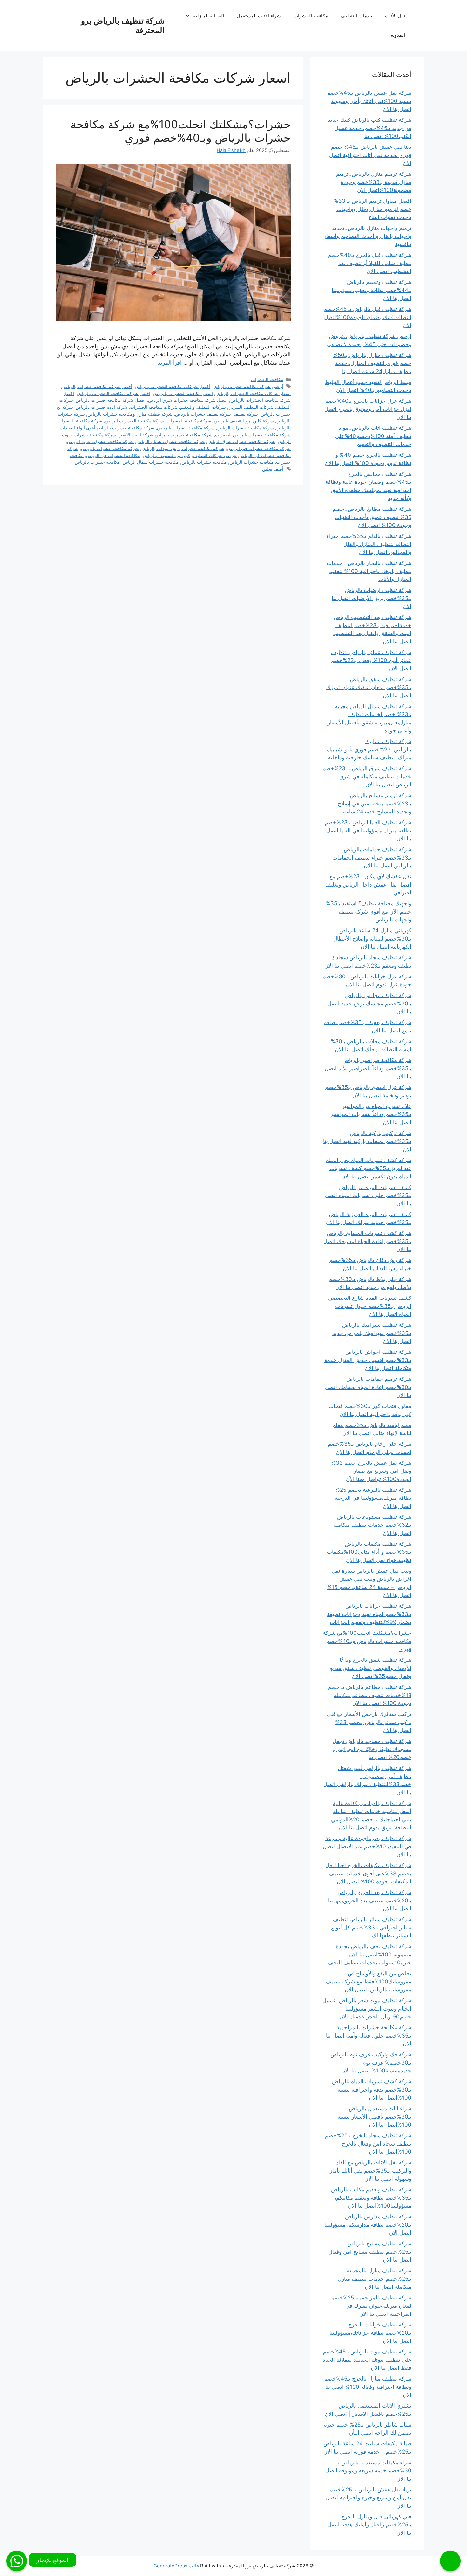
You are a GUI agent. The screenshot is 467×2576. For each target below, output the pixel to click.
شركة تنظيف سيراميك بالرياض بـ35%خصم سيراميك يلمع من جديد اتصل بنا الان (372, 1333)
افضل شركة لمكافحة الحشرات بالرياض (113, 393)
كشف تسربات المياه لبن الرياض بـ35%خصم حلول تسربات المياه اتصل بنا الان (368, 1195)
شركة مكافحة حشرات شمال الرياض (171, 441)
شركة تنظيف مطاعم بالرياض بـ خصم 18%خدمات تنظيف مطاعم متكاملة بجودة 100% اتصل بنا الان (370, 1695)
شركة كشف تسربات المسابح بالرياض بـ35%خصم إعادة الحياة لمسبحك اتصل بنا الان (367, 1241)
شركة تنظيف (246, 414)
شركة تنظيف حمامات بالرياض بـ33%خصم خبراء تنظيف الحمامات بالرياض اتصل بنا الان (372, 857)
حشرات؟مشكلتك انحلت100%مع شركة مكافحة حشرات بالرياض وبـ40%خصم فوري (181, 131)
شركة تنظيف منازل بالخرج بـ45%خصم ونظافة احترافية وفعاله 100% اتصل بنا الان (368, 2387)
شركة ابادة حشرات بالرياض (102, 407)
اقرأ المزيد (170, 363)
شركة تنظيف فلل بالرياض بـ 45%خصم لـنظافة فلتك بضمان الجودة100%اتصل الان (368, 317)
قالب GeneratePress (176, 2566)
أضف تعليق (273, 469)
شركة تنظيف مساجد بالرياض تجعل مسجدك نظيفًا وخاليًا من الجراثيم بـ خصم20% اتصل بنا (372, 1749)
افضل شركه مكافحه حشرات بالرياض (111, 400)
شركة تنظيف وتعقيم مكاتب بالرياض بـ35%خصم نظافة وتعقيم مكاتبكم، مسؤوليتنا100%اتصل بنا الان (371, 2198)
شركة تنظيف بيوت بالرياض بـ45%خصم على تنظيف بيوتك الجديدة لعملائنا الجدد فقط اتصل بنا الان (367, 2360)
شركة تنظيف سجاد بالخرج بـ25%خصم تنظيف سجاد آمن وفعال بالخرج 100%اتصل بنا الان (368, 2144)
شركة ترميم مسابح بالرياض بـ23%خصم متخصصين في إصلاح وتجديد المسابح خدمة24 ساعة (375, 803)
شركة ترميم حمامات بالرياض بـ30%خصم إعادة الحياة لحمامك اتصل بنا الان (368, 1387)
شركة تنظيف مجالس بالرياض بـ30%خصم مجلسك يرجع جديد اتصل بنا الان (369, 1003)
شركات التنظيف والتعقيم (203, 407)
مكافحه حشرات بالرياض (97, 462)
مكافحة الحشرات (311, 16)
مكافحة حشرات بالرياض (204, 462)
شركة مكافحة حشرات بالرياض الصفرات (253, 435)
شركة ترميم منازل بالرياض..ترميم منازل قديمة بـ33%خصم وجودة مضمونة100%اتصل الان (374, 182)
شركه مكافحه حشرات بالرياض (110, 448)
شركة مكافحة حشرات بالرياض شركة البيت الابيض (166, 435)
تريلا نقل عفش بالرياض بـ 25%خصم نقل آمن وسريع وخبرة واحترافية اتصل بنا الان (369, 2498)
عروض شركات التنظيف (215, 455)
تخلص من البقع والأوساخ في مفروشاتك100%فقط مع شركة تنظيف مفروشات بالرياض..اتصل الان (369, 1981)
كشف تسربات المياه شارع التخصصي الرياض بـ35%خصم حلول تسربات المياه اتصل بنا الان (370, 1306)
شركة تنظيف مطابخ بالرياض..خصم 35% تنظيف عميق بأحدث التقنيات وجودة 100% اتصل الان (372, 517)
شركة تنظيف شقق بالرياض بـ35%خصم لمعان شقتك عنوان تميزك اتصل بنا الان (369, 687)
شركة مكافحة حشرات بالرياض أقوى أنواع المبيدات (107, 428)
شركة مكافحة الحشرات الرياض (134, 421)
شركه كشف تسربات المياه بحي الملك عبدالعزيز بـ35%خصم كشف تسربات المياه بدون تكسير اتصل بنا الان (369, 1168)
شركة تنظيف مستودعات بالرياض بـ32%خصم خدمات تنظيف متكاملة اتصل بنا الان (372, 1525)
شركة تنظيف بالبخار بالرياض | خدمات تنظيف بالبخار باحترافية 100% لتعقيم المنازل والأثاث (369, 571)
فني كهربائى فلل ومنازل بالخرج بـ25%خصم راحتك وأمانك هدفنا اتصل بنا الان (369, 2525)
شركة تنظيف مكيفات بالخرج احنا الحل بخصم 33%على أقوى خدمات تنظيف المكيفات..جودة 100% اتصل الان (368, 1873)
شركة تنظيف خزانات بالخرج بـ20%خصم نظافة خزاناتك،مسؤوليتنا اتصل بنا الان (370, 2333)
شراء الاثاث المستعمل (259, 16)
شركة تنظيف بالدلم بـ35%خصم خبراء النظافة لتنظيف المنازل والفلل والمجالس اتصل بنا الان (369, 544)
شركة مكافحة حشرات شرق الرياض (241, 441)
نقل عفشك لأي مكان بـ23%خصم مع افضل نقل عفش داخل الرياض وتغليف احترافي (368, 884)
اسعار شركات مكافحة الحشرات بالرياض (253, 393)
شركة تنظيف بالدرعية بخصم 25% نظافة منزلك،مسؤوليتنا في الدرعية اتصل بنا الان (373, 1498)
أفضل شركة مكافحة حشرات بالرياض (97, 386)
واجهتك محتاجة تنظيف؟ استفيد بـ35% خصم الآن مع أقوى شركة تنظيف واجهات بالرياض (369, 911)
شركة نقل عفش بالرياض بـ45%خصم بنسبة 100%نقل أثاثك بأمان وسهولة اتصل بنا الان (369, 101)
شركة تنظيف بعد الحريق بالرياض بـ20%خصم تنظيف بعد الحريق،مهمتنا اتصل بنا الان (370, 1900)
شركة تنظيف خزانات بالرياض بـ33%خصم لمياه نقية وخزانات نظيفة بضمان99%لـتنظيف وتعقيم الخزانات (369, 1614)
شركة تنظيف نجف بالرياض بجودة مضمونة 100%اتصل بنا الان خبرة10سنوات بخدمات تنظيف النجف (370, 1954)
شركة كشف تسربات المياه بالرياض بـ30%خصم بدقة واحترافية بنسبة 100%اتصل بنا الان (372, 2090)
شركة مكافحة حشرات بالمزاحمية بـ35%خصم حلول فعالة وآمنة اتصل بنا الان (369, 2035)
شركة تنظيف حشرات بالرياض (203, 414)
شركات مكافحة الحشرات (154, 407)
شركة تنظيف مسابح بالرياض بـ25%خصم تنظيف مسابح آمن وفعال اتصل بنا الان (370, 2252)
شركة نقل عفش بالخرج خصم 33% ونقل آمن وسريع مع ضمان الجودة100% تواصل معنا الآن (371, 1471)
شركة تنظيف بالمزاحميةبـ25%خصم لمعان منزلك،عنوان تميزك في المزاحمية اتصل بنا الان (371, 2306)
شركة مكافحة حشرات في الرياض (259, 448)
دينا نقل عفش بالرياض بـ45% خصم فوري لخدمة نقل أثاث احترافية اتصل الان (370, 155)
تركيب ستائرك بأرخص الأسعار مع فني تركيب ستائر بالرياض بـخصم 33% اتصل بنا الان (369, 1722)
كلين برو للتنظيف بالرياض (166, 455)
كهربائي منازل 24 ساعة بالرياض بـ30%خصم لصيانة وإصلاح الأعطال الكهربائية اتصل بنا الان (372, 939)
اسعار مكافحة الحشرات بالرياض (183, 393)
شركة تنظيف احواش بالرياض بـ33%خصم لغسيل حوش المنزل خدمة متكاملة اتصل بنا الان (368, 1360)
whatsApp (17, 2561)
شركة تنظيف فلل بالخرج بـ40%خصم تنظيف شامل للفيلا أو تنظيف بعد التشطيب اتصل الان (370, 263)
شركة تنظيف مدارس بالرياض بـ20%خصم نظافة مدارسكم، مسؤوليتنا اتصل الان (368, 2225)
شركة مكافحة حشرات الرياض (246, 428)
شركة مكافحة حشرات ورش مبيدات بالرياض (183, 448)
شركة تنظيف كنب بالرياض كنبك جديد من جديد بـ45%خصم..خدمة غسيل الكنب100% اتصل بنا (370, 128)
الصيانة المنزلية (209, 16)
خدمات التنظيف (356, 16)
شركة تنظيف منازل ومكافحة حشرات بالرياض (130, 414)
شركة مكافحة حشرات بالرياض (186, 428)
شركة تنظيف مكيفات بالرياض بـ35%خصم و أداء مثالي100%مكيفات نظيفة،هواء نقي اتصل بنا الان (369, 1552)
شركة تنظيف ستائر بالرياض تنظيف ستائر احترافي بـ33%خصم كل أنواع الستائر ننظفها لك (371, 1927)
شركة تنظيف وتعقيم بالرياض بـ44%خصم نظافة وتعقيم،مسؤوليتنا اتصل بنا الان (372, 290)
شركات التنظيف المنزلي (251, 407)
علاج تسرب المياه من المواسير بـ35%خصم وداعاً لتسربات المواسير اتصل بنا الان (371, 1114)
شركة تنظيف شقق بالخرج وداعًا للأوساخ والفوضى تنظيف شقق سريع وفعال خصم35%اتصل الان (370, 1668)
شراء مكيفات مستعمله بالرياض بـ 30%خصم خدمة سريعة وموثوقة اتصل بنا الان (368, 2471)
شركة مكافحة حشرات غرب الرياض (100, 441)
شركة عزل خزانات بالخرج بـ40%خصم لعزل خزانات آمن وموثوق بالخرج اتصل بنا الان (368, 409)
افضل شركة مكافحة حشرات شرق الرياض (188, 400)
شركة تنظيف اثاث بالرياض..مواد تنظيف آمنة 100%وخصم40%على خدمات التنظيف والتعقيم (373, 436)
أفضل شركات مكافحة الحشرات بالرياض (172, 386)
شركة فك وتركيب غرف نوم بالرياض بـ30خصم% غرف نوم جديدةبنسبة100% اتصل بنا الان (371, 2062)
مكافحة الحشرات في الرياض (113, 455)
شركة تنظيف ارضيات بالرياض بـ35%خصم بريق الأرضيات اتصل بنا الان (372, 598)
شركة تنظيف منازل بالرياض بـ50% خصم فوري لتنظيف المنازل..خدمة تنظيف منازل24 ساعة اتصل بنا (372, 363)
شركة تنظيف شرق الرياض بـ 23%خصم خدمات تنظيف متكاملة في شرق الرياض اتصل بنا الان (367, 776)
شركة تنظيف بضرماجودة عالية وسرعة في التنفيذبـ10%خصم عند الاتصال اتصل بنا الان (367, 1846)
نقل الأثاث (395, 16)
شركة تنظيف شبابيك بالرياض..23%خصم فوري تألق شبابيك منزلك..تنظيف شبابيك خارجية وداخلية (369, 749)
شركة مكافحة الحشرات (189, 421)
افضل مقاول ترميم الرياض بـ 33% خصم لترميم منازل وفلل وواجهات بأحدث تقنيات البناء (373, 209)
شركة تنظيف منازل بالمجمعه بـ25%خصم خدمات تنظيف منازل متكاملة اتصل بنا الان (375, 2279)
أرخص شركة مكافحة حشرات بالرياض (248, 386)
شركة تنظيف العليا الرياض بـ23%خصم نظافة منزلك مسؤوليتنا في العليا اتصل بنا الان (368, 830)
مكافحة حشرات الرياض (251, 462)
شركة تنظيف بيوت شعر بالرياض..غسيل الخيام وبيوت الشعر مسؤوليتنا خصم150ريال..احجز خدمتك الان (367, 2008)
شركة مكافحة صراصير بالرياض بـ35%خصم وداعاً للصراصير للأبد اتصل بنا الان (368, 1068)
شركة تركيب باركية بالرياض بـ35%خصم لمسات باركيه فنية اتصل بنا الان (367, 1141)
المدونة (398, 35)
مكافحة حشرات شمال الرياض (151, 462)
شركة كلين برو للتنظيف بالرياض (244, 421)
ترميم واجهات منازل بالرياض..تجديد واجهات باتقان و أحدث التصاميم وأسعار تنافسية (368, 236)
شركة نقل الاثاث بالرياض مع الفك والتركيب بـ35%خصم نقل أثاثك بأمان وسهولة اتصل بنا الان (370, 2171)
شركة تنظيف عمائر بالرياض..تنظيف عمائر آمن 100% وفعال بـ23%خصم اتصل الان (371, 660)
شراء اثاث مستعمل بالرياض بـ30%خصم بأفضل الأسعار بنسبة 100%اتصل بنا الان (374, 2117)
